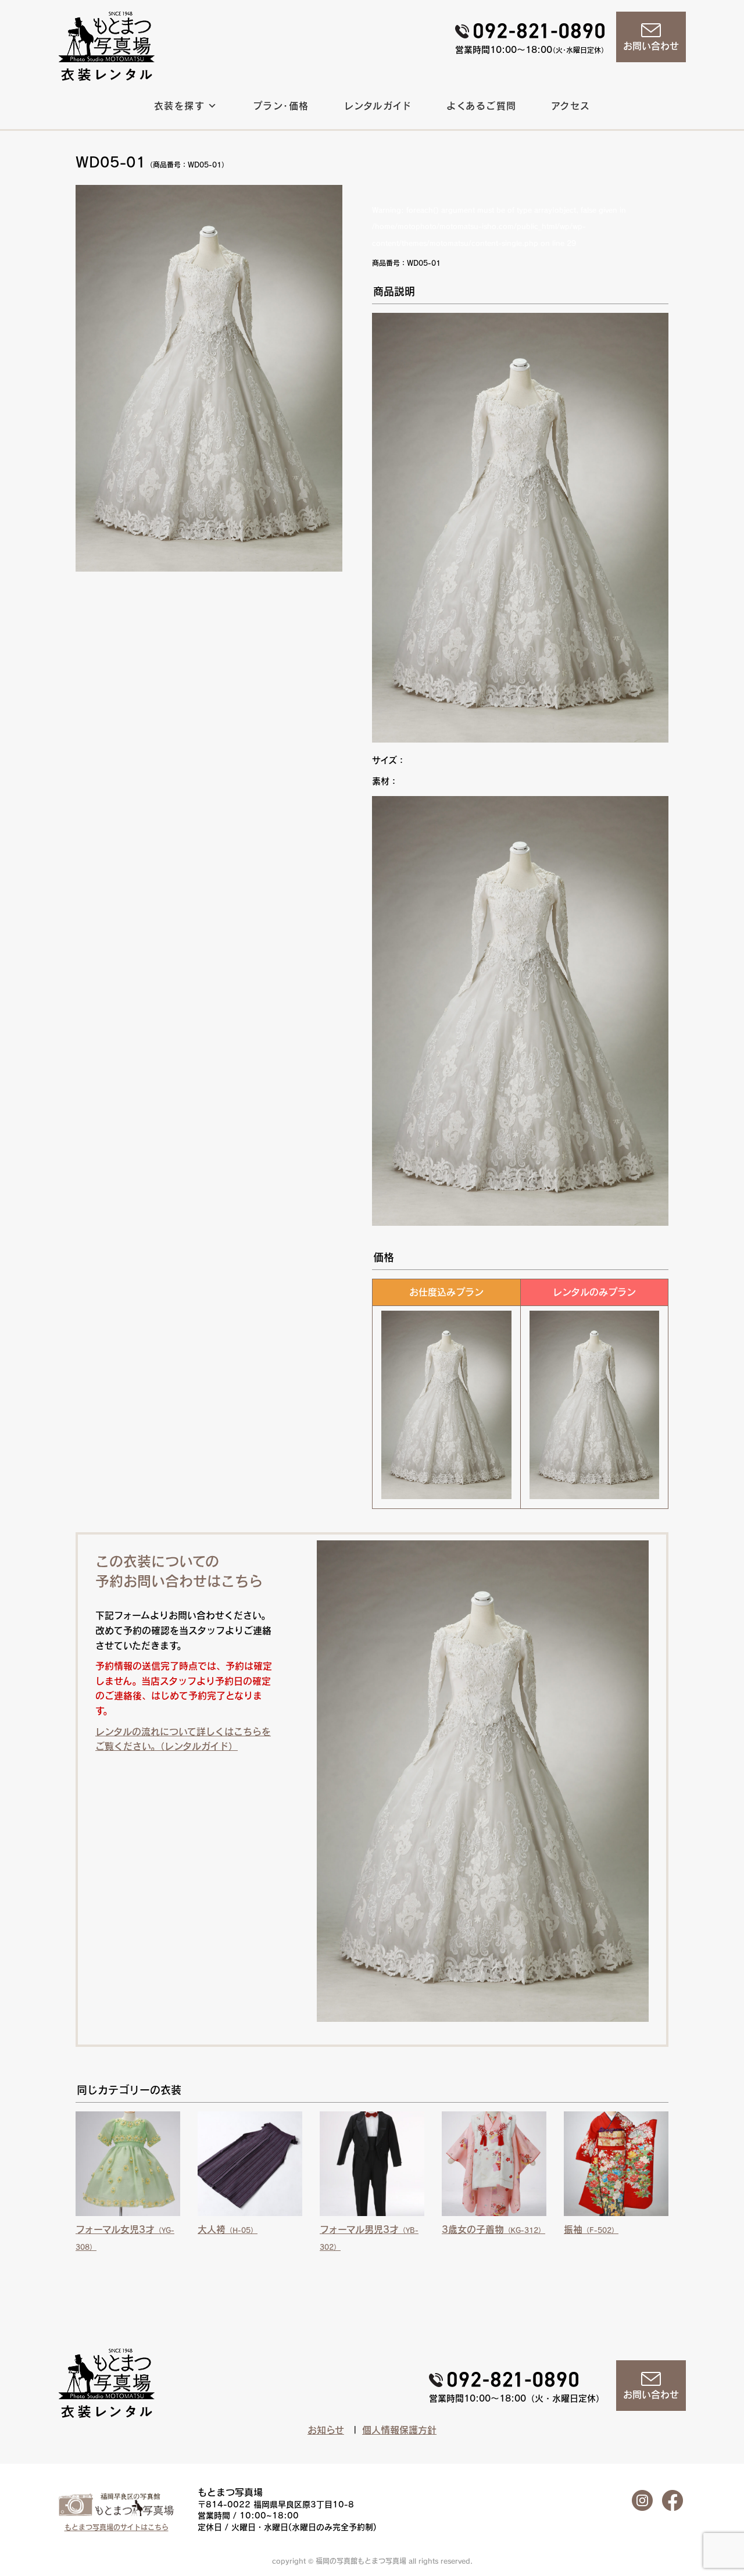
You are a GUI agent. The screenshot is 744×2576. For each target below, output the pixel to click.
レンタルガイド (378, 106)
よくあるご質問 (482, 106)
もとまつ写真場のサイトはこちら (117, 2527)
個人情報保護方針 (399, 2430)
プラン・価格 (281, 106)
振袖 (591, 2229)
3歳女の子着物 (493, 2229)
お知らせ (326, 2430)
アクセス (571, 106)
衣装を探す (179, 106)
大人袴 (228, 2229)
